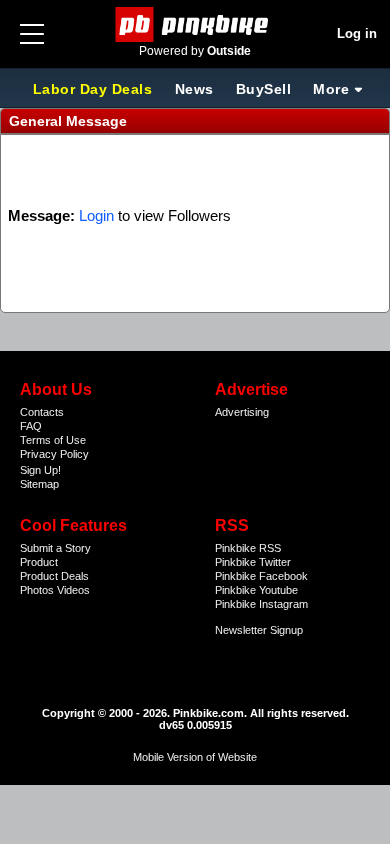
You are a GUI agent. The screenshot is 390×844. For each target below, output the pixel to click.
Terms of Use (53, 440)
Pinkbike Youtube (256, 590)
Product (39, 562)
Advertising (242, 412)
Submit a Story (55, 548)
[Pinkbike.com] (195, 24)
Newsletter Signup (259, 630)
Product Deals (54, 576)
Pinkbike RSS (248, 548)
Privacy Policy (54, 454)
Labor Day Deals (95, 89)
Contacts (42, 412)
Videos (73, 590)
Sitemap (39, 484)
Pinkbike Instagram (261, 604)
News (194, 89)
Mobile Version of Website (195, 757)
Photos (37, 590)
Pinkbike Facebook (261, 576)
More (331, 89)
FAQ (31, 426)
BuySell (264, 89)
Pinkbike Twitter (253, 562)
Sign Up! (40, 470)
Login (96, 215)
